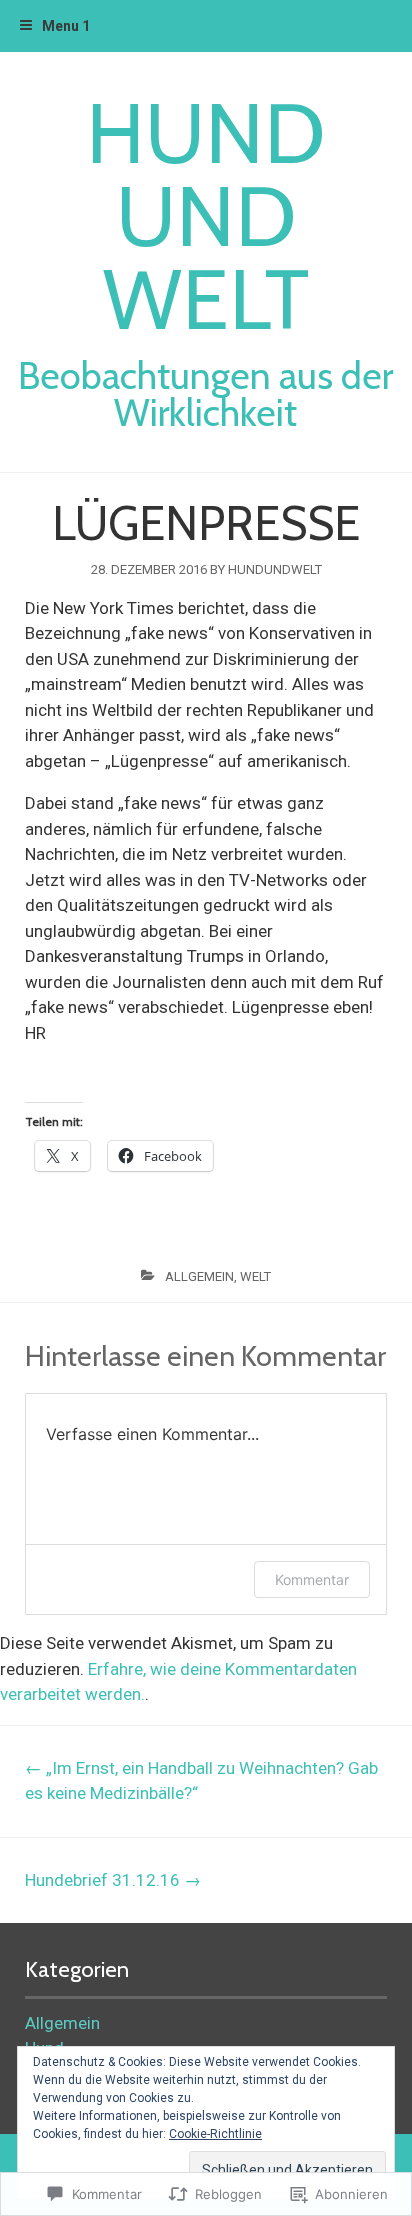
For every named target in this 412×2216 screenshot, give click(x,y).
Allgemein (199, 1276)
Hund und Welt (205, 216)
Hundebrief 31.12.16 (113, 1880)
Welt (255, 1276)
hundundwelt (275, 569)
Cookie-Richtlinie (215, 2134)
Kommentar (312, 1579)
